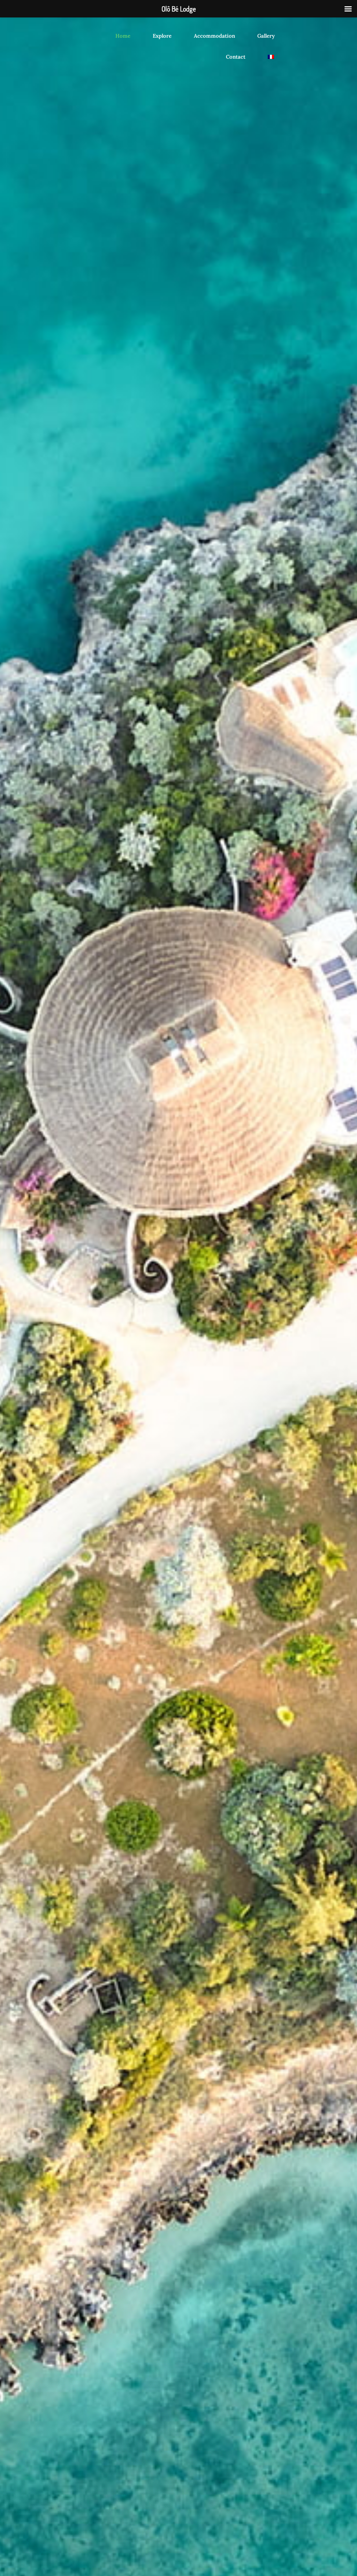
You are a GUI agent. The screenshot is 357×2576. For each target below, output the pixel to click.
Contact (236, 57)
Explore (162, 36)
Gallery (266, 36)
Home (123, 36)
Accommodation (214, 36)
